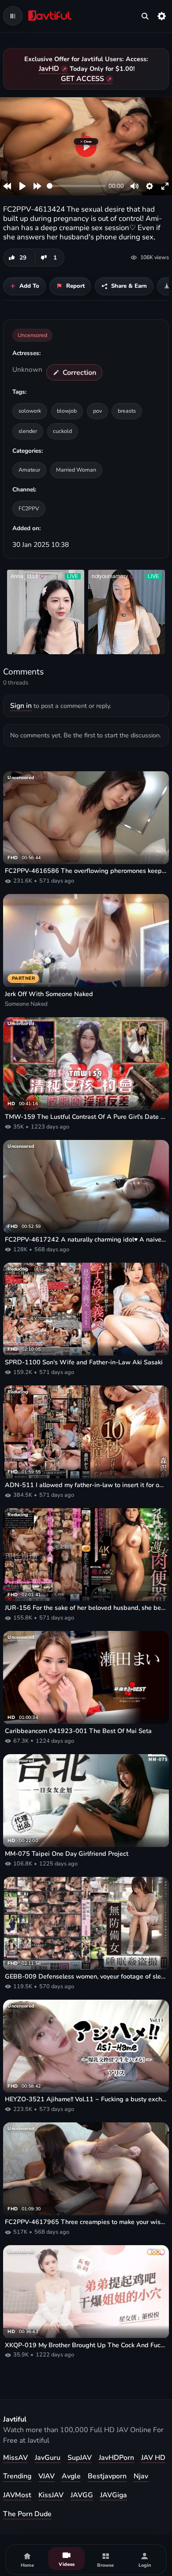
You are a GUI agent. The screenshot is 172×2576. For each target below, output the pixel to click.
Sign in (21, 706)
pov (97, 411)
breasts (127, 411)
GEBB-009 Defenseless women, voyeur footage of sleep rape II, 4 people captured (86, 1977)
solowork (30, 411)
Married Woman (76, 470)
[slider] (76, 186)
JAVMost (17, 2495)
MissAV (15, 2458)
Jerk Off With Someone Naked (49, 994)
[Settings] (162, 16)
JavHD (49, 69)
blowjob (67, 411)
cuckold (62, 431)
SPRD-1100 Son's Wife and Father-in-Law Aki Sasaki (84, 1362)
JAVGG (82, 2495)
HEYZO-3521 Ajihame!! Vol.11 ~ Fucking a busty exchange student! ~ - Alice (86, 2099)
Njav (141, 2476)
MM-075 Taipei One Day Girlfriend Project (67, 1854)
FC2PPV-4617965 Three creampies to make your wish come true (86, 2222)
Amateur (29, 470)
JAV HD (153, 2458)
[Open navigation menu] (13, 16)
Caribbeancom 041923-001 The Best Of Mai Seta (78, 1731)
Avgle (71, 2476)
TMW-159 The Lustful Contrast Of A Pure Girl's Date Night (86, 1117)
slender (28, 431)
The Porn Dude (27, 2514)
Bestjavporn (107, 2476)
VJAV (47, 2476)
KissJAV (51, 2495)
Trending (17, 2476)
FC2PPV (29, 508)
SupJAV (80, 2458)
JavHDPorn (116, 2458)
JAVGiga (114, 2495)
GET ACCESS (82, 79)
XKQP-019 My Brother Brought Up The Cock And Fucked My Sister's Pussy (86, 2345)
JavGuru (48, 2458)
